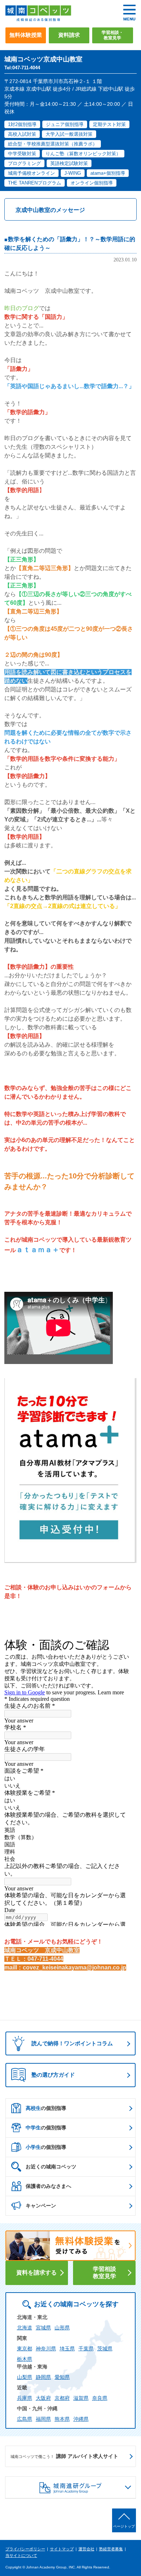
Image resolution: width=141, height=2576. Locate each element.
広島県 (25, 2419)
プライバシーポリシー (25, 2549)
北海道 (25, 2328)
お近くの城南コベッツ (51, 2167)
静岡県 (43, 2377)
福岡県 (43, 2419)
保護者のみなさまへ (48, 2186)
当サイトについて (21, 2555)
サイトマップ (62, 2549)
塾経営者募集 (111, 2549)
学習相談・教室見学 (112, 35)
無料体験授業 (26, 35)
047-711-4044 (45, 1959)
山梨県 (25, 2377)
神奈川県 (46, 2349)
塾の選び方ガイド (53, 2075)
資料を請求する (37, 2273)
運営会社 (86, 2549)
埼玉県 (67, 2349)
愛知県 (62, 2377)
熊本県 (62, 2419)
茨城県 (105, 2349)
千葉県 (86, 2349)
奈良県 (100, 2398)
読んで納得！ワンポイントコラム (72, 2043)
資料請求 (69, 35)
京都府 (62, 2398)
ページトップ (124, 2526)
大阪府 (43, 2398)
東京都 (25, 2349)
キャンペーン (41, 2206)
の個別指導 (46, 2108)
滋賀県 (81, 2398)
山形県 (62, 2328)
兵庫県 (25, 2398)
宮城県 (43, 2328)
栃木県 (25, 2359)
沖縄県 (81, 2419)
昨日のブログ (22, 308)
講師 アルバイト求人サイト (64, 2456)
